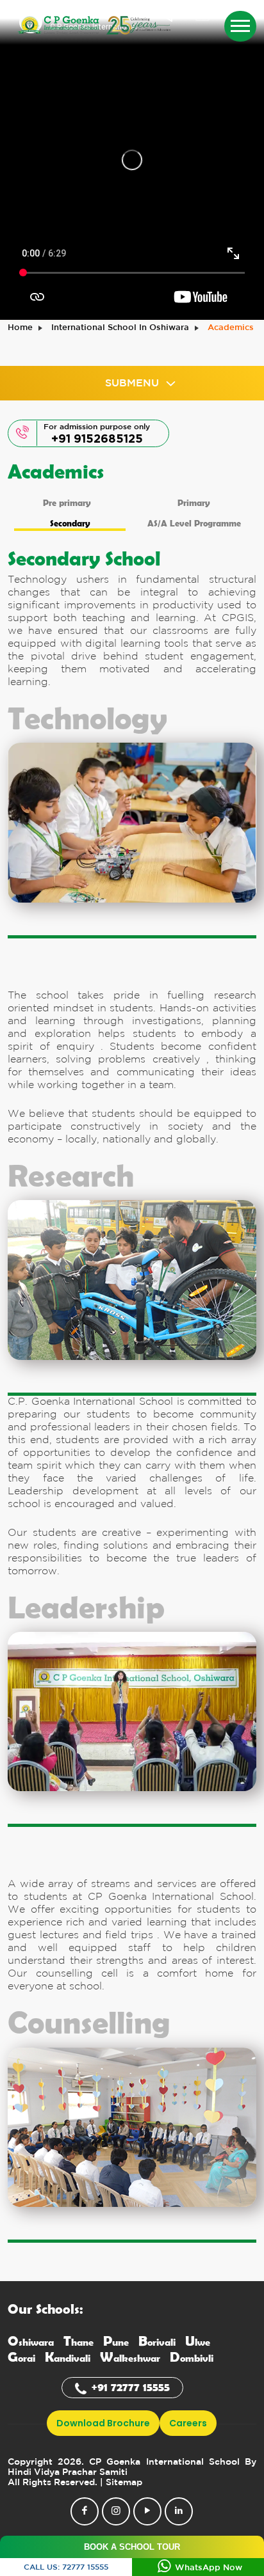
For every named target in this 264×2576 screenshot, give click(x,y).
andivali (68, 2358)
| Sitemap (121, 2483)
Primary (194, 502)
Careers (188, 2423)
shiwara (31, 2342)
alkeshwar (130, 2358)
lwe (198, 2342)
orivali (157, 2342)
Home (20, 328)
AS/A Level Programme (194, 523)
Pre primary (67, 502)
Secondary (70, 523)
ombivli (192, 2358)
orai (21, 2358)
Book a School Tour (132, 2547)
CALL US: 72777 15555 (66, 2567)
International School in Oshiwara (120, 328)
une (116, 2342)
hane (78, 2342)
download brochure (103, 2423)
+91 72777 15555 (131, 2387)
